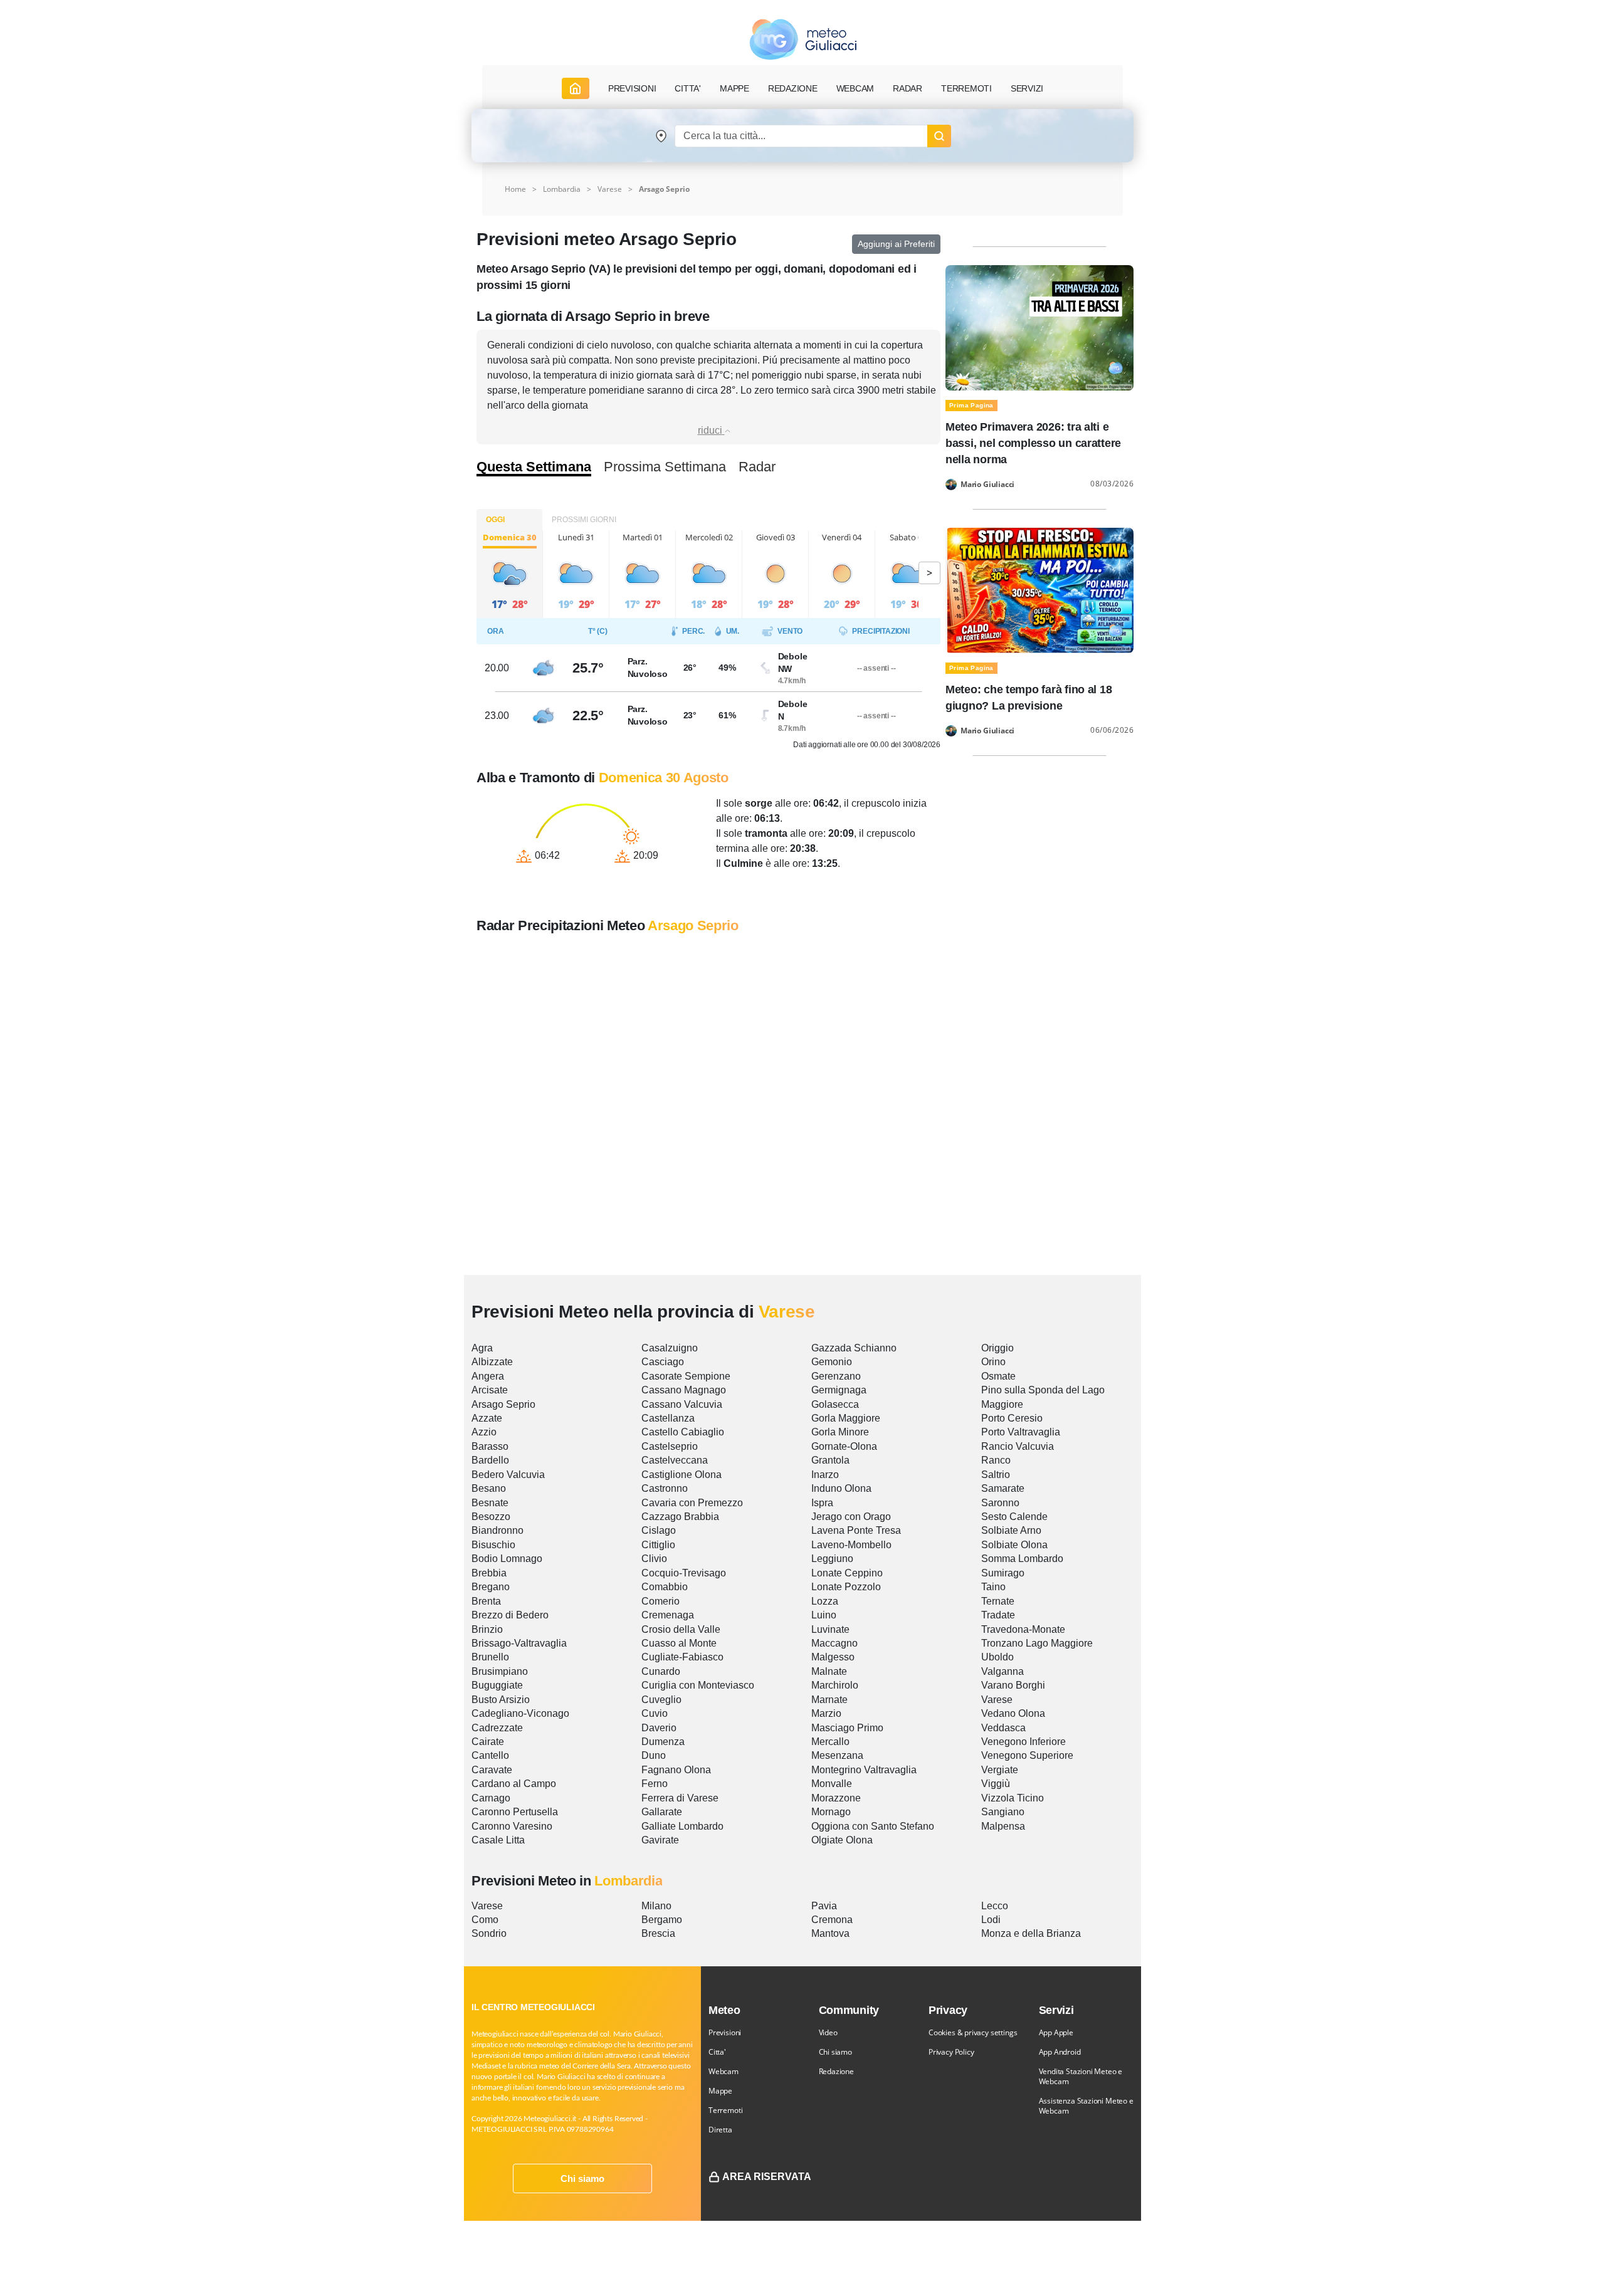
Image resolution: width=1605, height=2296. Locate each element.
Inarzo (825, 1475)
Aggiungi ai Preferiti (896, 244)
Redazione (836, 2071)
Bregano (491, 1587)
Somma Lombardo (1022, 1559)
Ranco (996, 1460)
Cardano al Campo (514, 1784)
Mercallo (830, 1742)
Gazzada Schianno (854, 1348)
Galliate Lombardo (682, 1826)
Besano (489, 1488)
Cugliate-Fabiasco (682, 1657)
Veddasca (1003, 1728)
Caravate (492, 1770)
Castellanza (668, 1418)
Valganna (1002, 1671)
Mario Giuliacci (987, 485)
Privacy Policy (951, 2052)
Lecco (995, 1906)
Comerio (660, 1601)
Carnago (491, 1798)
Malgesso (833, 1657)
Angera (488, 1376)
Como (485, 1920)
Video (828, 2032)
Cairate (488, 1742)
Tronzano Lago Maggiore (1037, 1643)
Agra (482, 1348)
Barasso (490, 1446)
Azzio (484, 1432)
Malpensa (1003, 1826)
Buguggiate (497, 1685)
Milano (656, 1906)
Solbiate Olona (1014, 1545)
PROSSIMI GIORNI (584, 520)
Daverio (659, 1728)
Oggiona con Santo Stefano (873, 1826)
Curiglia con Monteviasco (698, 1685)
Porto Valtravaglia (1021, 1432)
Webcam (855, 88)
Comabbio (665, 1587)
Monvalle (832, 1784)
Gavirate (660, 1840)
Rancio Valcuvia (1018, 1446)
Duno (654, 1755)
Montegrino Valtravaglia (864, 1770)
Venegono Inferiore (1024, 1742)
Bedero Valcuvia (508, 1475)
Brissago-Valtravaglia (519, 1643)
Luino (824, 1615)
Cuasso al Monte (679, 1643)
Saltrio (996, 1475)
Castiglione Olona (681, 1475)
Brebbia (489, 1573)
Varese (610, 189)
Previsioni (725, 2032)
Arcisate (490, 1390)
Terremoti (725, 2110)
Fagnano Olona (676, 1770)
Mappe (720, 2091)
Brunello (490, 1657)
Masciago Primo (847, 1728)
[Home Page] (576, 88)
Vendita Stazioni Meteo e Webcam (1081, 2076)
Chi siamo (582, 2178)
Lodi (991, 1920)
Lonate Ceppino (847, 1573)
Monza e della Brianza (1031, 1933)
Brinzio (487, 1629)
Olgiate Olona (842, 1840)
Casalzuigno (670, 1348)
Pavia (824, 1906)
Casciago (663, 1362)
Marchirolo (835, 1685)
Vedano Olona (1013, 1713)
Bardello (490, 1460)
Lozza (825, 1601)
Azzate (487, 1418)
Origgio (997, 1348)
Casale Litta (498, 1840)
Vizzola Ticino (1013, 1798)
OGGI (495, 520)
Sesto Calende (1014, 1517)
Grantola (830, 1460)
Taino (993, 1587)
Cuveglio (661, 1700)
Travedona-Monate (1023, 1629)
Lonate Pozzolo (846, 1587)
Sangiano (1003, 1812)
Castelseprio (670, 1446)
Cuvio (655, 1713)
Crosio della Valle (681, 1629)
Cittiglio (658, 1545)
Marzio (826, 1713)
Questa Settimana (534, 467)
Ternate (998, 1601)
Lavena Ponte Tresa (856, 1530)
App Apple (1056, 2032)
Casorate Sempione (686, 1376)
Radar (908, 88)
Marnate (829, 1700)
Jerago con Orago (851, 1517)
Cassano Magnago (684, 1390)
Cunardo (661, 1671)
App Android (1060, 2052)
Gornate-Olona (844, 1446)
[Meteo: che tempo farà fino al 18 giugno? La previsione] (1039, 590)
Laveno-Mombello (851, 1545)
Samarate (1003, 1488)
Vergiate (1000, 1770)
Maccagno (834, 1643)
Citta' (717, 2052)
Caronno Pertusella (515, 1812)
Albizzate (492, 1362)
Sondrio (489, 1933)
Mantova (830, 1933)
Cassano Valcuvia (682, 1404)
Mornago (831, 1812)
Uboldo (997, 1657)
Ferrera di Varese (680, 1798)
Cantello (490, 1755)
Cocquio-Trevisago (684, 1573)
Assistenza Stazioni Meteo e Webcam (1086, 2106)
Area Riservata (767, 2177)
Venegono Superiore (1027, 1755)
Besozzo (491, 1517)
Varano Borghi (1013, 1685)
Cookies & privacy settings (973, 2032)
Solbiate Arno (1011, 1530)
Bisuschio (493, 1545)
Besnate (490, 1503)
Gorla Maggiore (846, 1418)
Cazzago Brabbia (680, 1517)
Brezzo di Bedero (510, 1615)
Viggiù (996, 1784)
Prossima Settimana (665, 467)
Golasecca (835, 1404)
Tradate (998, 1615)
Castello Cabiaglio (683, 1432)
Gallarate (662, 1812)
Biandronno (497, 1530)
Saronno (1000, 1503)
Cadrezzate (497, 1728)
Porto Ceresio (1012, 1418)
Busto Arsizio (501, 1700)
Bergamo (662, 1920)
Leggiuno (832, 1559)
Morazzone (836, 1798)
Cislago (659, 1530)
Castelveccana (675, 1460)
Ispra (822, 1503)
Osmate (998, 1376)
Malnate (829, 1671)
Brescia (658, 1933)
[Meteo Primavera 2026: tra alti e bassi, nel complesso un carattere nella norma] (1039, 327)
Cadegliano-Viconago (520, 1713)
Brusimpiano (500, 1671)
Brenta (486, 1601)
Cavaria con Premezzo (692, 1503)
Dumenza (663, 1742)
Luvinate (830, 1629)
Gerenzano (836, 1376)
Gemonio (832, 1362)
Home (515, 189)
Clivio (654, 1559)
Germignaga (839, 1390)
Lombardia (562, 189)
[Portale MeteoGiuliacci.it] (803, 39)
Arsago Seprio (503, 1404)
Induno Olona (841, 1488)
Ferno (655, 1784)
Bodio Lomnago (507, 1559)
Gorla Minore (840, 1432)
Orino (993, 1362)
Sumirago (1003, 1573)
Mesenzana (837, 1755)
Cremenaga (668, 1615)
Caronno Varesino (512, 1826)
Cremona (832, 1920)
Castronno (665, 1488)
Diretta (720, 2130)
